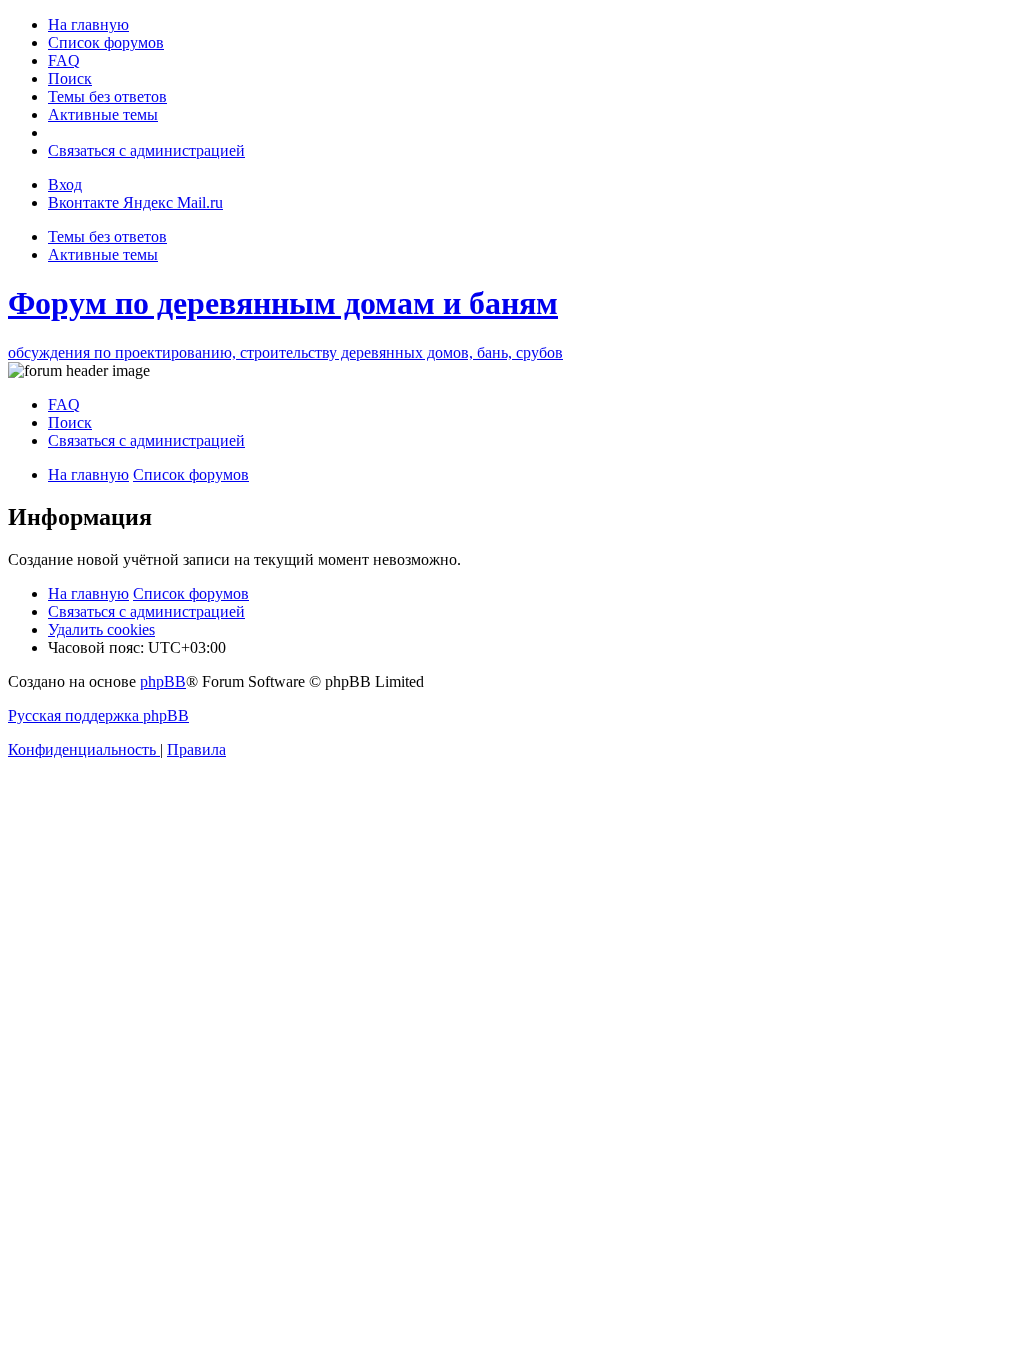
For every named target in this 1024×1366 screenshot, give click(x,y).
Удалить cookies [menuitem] (101, 629)
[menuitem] (88, 24)
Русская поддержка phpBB (98, 715)
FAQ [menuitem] (64, 404)
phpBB (163, 681)
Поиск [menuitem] (70, 422)
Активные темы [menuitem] (103, 254)
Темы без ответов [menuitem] (107, 236)
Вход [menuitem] (65, 184)
